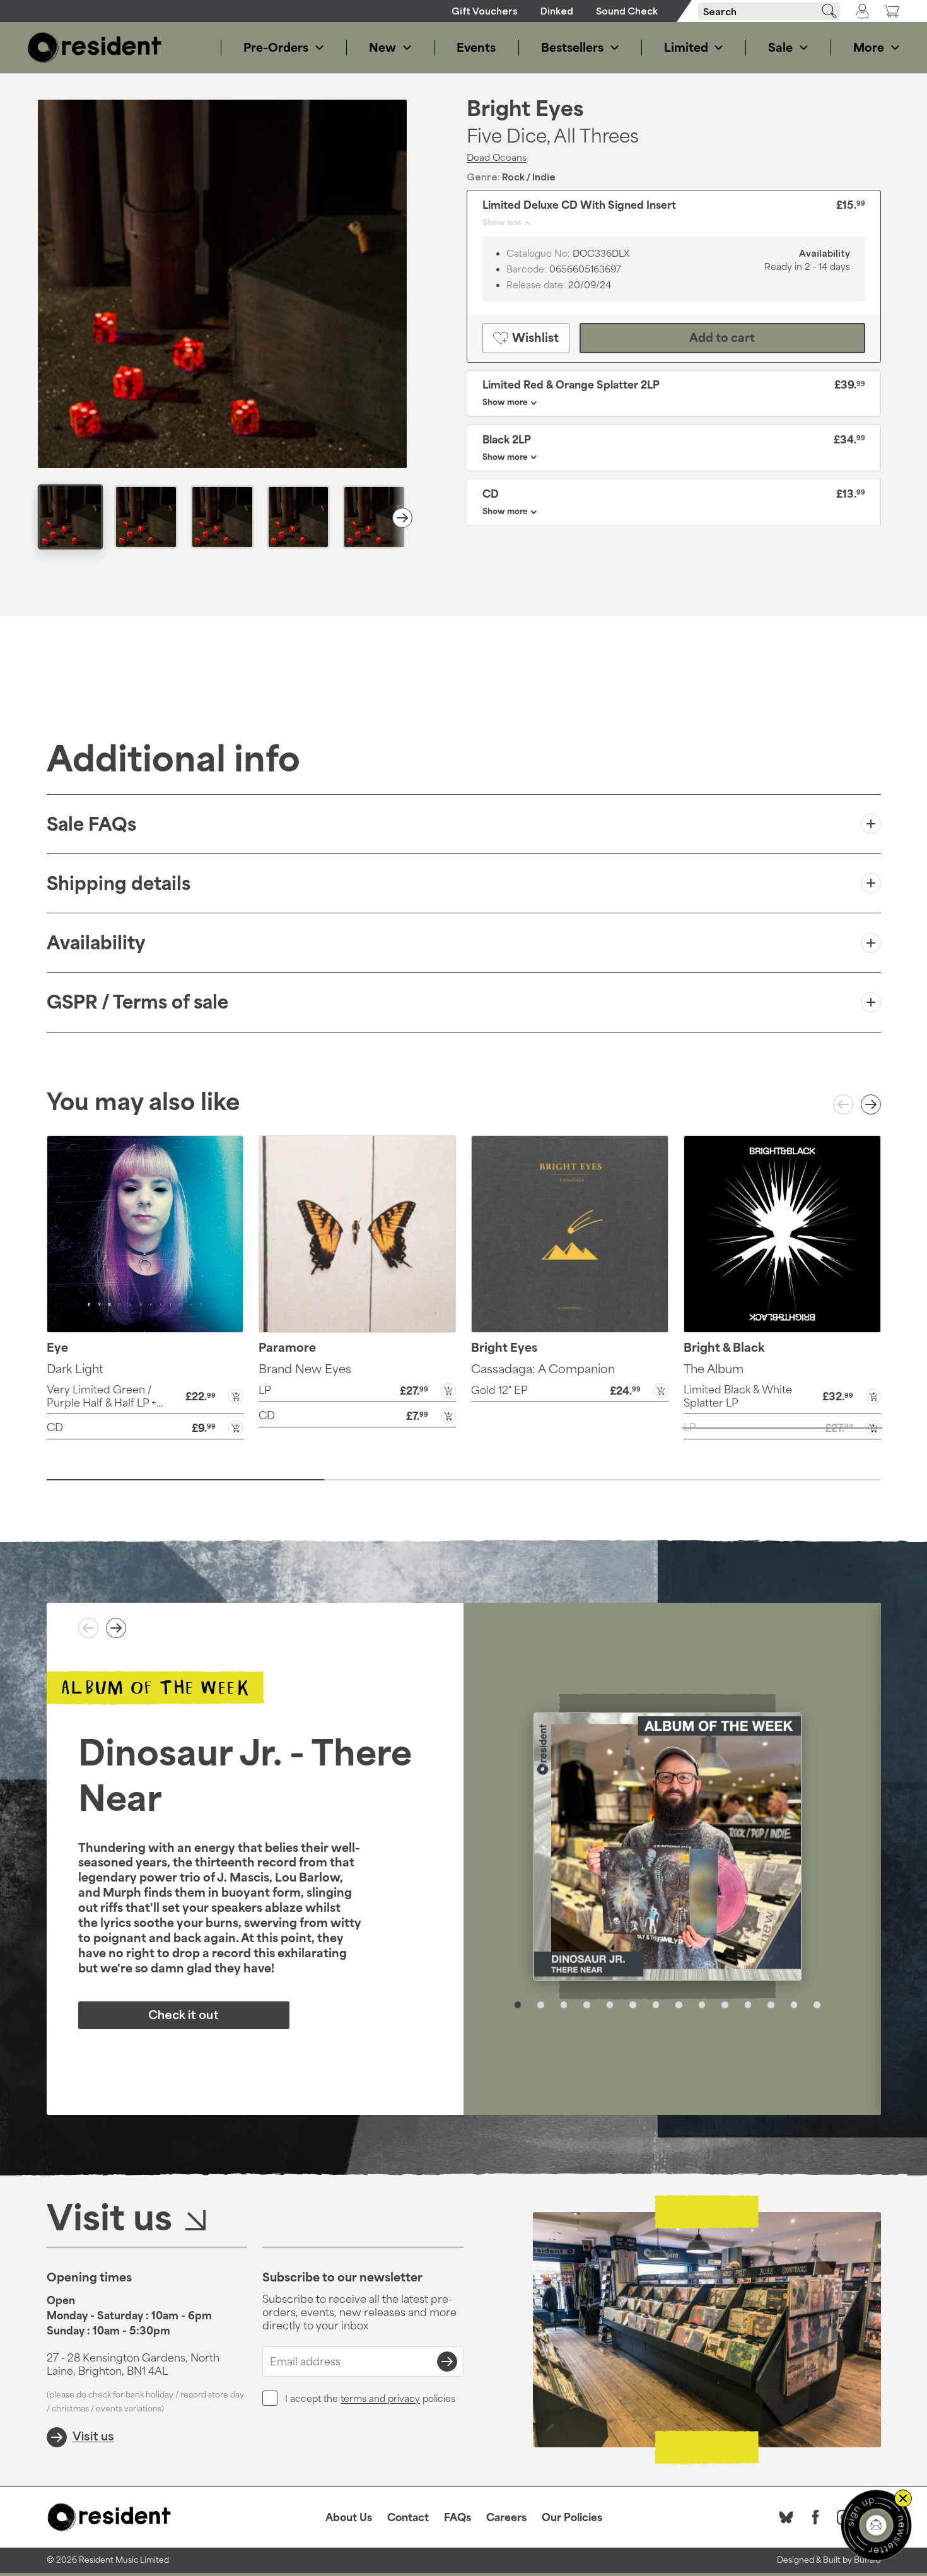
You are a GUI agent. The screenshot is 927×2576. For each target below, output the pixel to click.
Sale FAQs (91, 824)
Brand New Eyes (305, 1369)
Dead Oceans (497, 157)
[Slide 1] (186, 1480)
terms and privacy (380, 2398)
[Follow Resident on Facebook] (815, 2517)
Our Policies (572, 2517)
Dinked (557, 11)
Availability (96, 943)
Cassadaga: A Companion (543, 1369)
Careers (506, 2517)
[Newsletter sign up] (876, 2525)
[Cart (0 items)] (892, 11)
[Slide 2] (464, 1480)
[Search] (825, 11)
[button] (145, 1396)
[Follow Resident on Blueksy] (786, 2517)
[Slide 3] (742, 1480)
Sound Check (627, 11)
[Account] (862, 11)
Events (476, 47)
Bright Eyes (525, 108)
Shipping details (119, 883)
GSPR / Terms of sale (137, 1002)
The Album (714, 1369)
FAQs (458, 2517)
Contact (408, 2517)
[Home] (95, 48)
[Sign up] (447, 2362)
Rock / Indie (529, 177)
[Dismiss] (903, 2498)
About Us (349, 2517)
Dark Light (75, 1369)
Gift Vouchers (485, 11)
